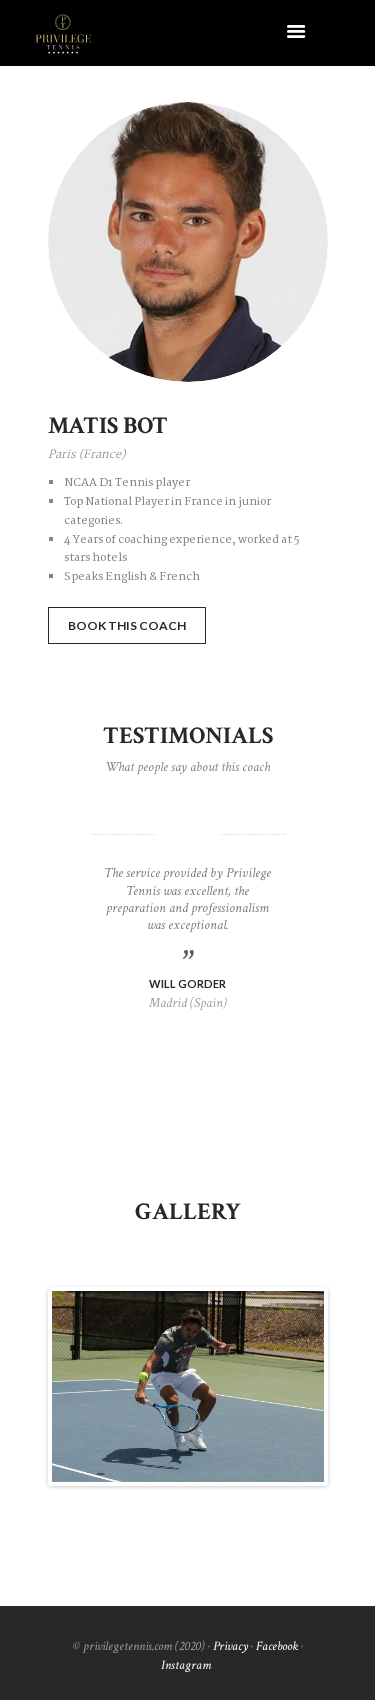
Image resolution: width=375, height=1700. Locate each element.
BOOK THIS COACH (127, 625)
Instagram (186, 1665)
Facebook (277, 1646)
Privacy (230, 1646)
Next (294, 1387)
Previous (82, 1387)
